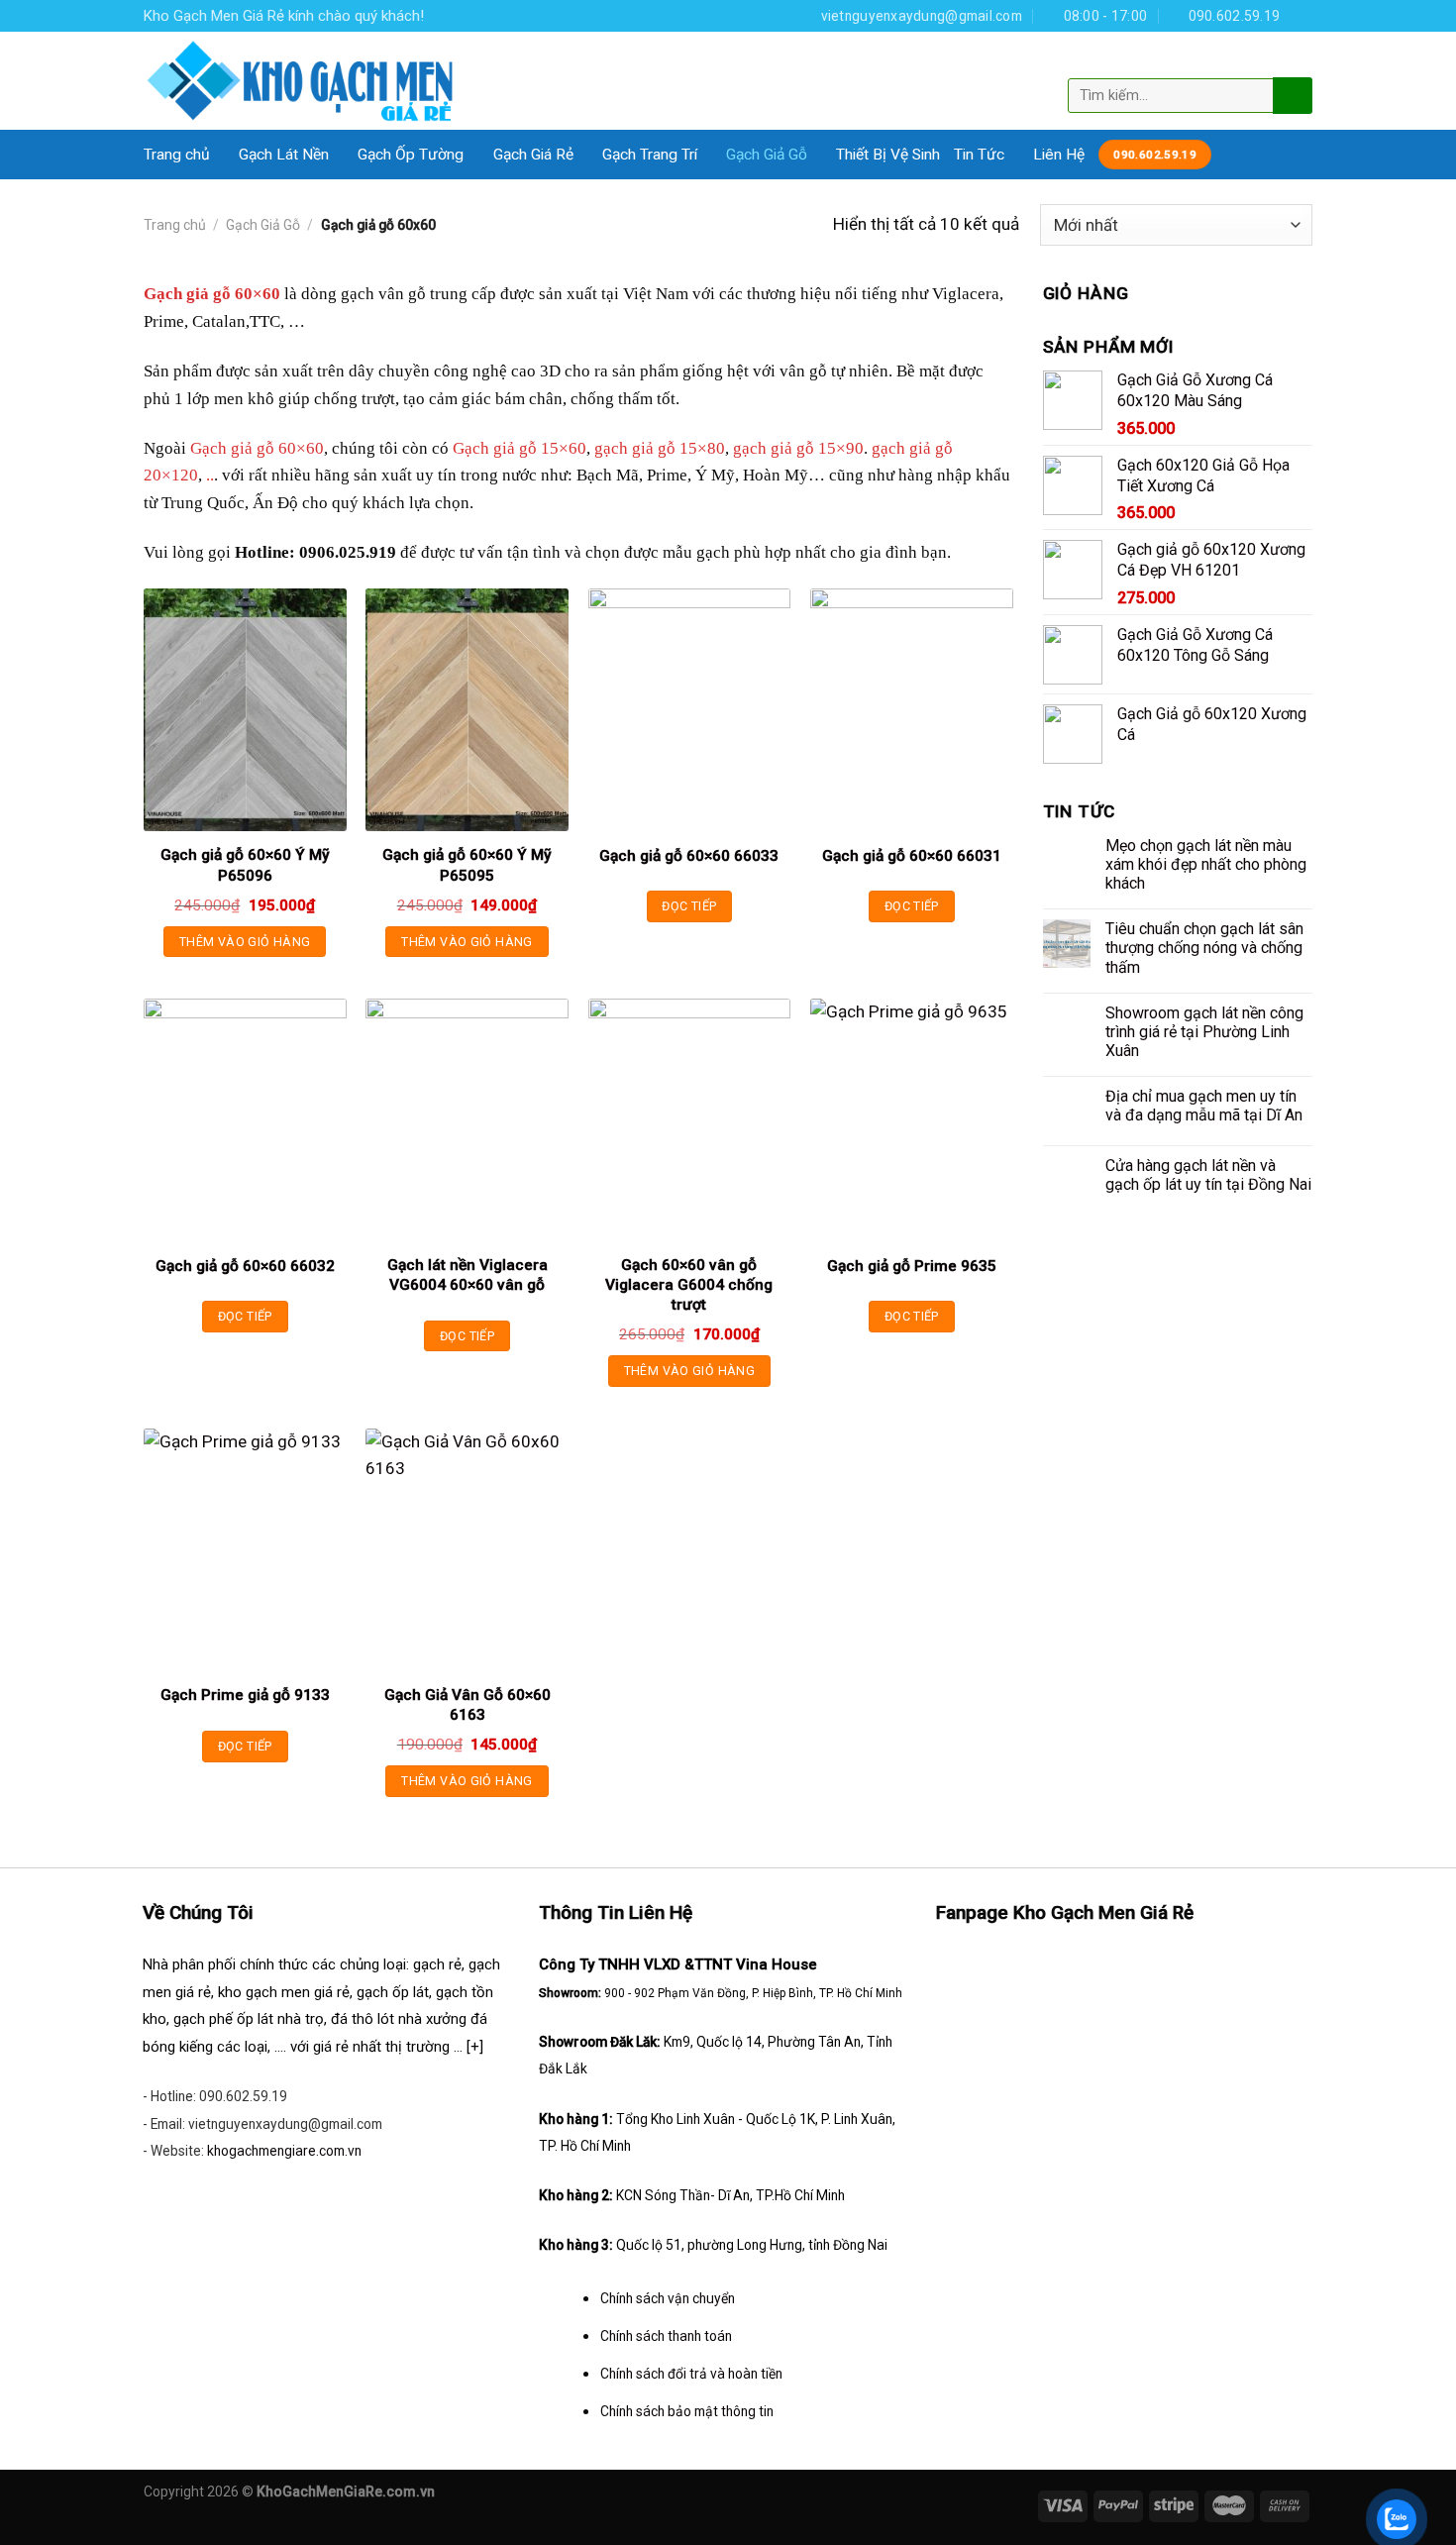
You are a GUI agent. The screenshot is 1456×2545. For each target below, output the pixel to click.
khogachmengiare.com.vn (284, 2151)
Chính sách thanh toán (666, 2336)
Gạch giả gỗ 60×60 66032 (245, 1266)
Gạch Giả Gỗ (767, 155)
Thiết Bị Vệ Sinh (888, 155)
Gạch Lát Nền (284, 155)
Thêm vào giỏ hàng (245, 942)
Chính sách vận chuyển (668, 2298)
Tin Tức (979, 155)
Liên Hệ (1059, 155)
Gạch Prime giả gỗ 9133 (245, 1695)
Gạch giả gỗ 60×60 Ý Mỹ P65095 (467, 865)
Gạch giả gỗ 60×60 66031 (912, 856)
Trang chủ (177, 155)
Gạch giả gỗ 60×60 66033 (689, 856)
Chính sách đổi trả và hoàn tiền (691, 2374)
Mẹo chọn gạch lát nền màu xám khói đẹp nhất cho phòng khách (1206, 864)
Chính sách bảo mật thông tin (687, 2411)
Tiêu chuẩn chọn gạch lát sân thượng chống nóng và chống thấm (1204, 948)
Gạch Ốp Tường (411, 155)
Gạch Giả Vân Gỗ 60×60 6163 (468, 1705)
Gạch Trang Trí (650, 155)
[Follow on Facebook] (1302, 15)
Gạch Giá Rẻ (533, 155)
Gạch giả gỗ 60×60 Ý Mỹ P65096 (245, 865)
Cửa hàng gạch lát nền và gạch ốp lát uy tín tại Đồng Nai (1208, 1175)
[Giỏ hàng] (1296, 62)
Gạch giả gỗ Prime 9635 (912, 1266)
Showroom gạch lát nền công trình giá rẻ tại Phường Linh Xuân (1204, 1032)
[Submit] (1291, 95)
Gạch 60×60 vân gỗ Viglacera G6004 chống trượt (689, 1285)
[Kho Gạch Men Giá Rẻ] (301, 81)
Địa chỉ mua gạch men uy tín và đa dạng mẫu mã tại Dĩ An (1204, 1106)
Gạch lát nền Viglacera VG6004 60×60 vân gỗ (468, 1275)
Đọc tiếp (689, 906)
